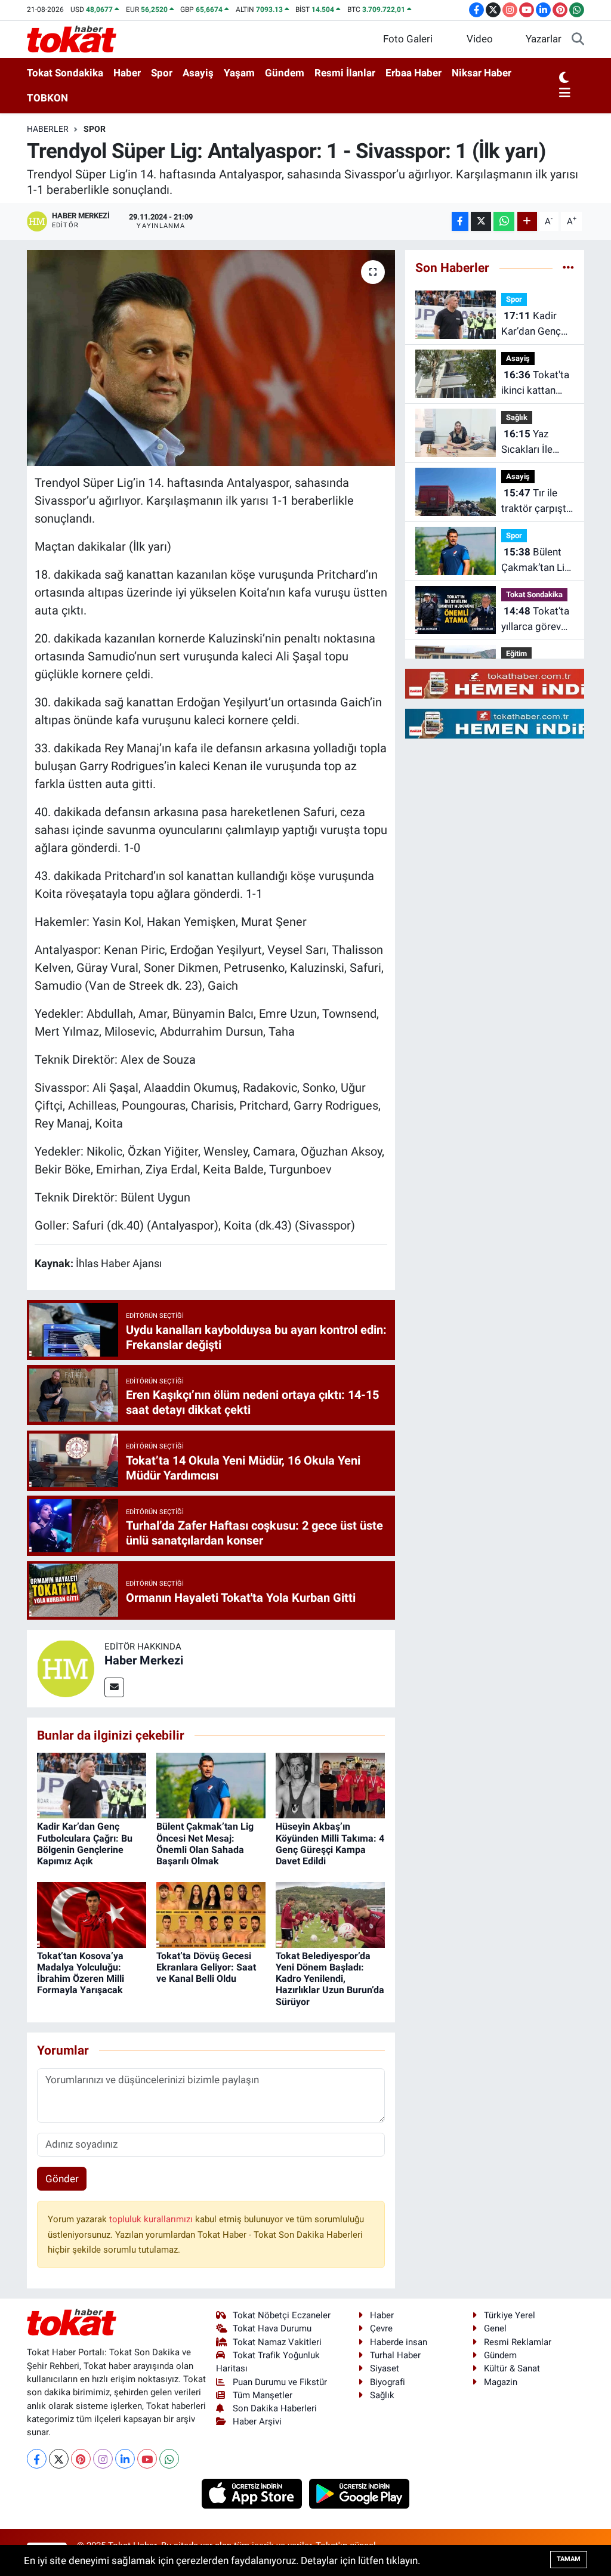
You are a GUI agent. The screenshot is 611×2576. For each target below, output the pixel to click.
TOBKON (47, 98)
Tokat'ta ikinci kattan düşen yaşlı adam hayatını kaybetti (535, 383)
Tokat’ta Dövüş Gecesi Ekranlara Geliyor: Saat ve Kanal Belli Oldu (206, 1967)
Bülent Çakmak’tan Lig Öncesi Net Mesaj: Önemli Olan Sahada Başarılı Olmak (205, 1844)
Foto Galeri (408, 39)
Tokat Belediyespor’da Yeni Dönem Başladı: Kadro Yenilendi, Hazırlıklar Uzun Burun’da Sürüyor (330, 1979)
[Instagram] (103, 2459)
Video (480, 39)
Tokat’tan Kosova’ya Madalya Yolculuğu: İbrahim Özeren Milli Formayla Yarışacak (81, 1973)
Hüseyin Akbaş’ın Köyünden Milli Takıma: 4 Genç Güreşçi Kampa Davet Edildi (330, 1844)
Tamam (569, 2559)
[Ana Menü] (565, 94)
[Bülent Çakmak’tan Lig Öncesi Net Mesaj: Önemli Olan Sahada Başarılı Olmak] (211, 1785)
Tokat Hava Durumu (272, 2328)
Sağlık (517, 417)
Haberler (48, 129)
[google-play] (359, 2493)
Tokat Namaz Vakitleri (277, 2342)
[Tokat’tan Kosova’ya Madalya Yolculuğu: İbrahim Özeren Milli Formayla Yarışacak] (92, 1914)
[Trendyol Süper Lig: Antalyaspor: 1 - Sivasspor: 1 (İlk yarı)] (211, 358)
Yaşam (239, 73)
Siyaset (385, 2368)
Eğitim (516, 654)
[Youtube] (147, 2459)
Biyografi (388, 2382)
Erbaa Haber (413, 73)
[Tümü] (568, 267)
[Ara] (578, 39)
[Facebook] (37, 2459)
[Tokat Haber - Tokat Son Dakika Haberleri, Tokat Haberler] (72, 38)
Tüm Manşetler (263, 2395)
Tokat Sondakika (65, 73)
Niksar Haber (482, 73)
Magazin (501, 2382)
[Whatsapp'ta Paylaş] (504, 222)
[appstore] (253, 2493)
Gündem (285, 73)
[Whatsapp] (169, 2459)
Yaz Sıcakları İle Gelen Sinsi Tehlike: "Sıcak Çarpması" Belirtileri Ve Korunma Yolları (537, 442)
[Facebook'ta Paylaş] (460, 222)
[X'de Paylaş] (481, 222)
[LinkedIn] (125, 2459)
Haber (127, 73)
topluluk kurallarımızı (152, 2219)
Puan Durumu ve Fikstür (280, 2382)
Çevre (381, 2328)
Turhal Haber (395, 2355)
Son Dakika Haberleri (275, 2408)
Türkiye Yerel (510, 2315)
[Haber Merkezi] (66, 1667)
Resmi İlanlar (345, 73)
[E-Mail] (114, 1687)
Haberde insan (399, 2342)
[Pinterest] (81, 2459)
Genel (495, 2328)
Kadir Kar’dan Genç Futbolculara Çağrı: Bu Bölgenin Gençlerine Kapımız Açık (85, 1844)
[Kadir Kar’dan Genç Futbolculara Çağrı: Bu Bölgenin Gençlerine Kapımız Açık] (92, 1785)
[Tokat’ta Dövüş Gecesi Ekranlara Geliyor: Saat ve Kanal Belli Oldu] (211, 1914)
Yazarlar (544, 39)
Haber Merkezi (144, 1660)
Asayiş (198, 73)
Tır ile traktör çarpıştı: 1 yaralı (536, 501)
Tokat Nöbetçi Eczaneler (282, 2315)
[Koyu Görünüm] (564, 78)
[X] (59, 2459)
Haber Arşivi (257, 2421)
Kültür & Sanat (512, 2368)
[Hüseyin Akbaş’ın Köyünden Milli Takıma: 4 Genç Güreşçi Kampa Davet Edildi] (330, 1785)
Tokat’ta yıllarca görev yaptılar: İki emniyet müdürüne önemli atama (535, 620)
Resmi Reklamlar (518, 2342)
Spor (162, 73)
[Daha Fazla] (527, 222)
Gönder (62, 2179)
